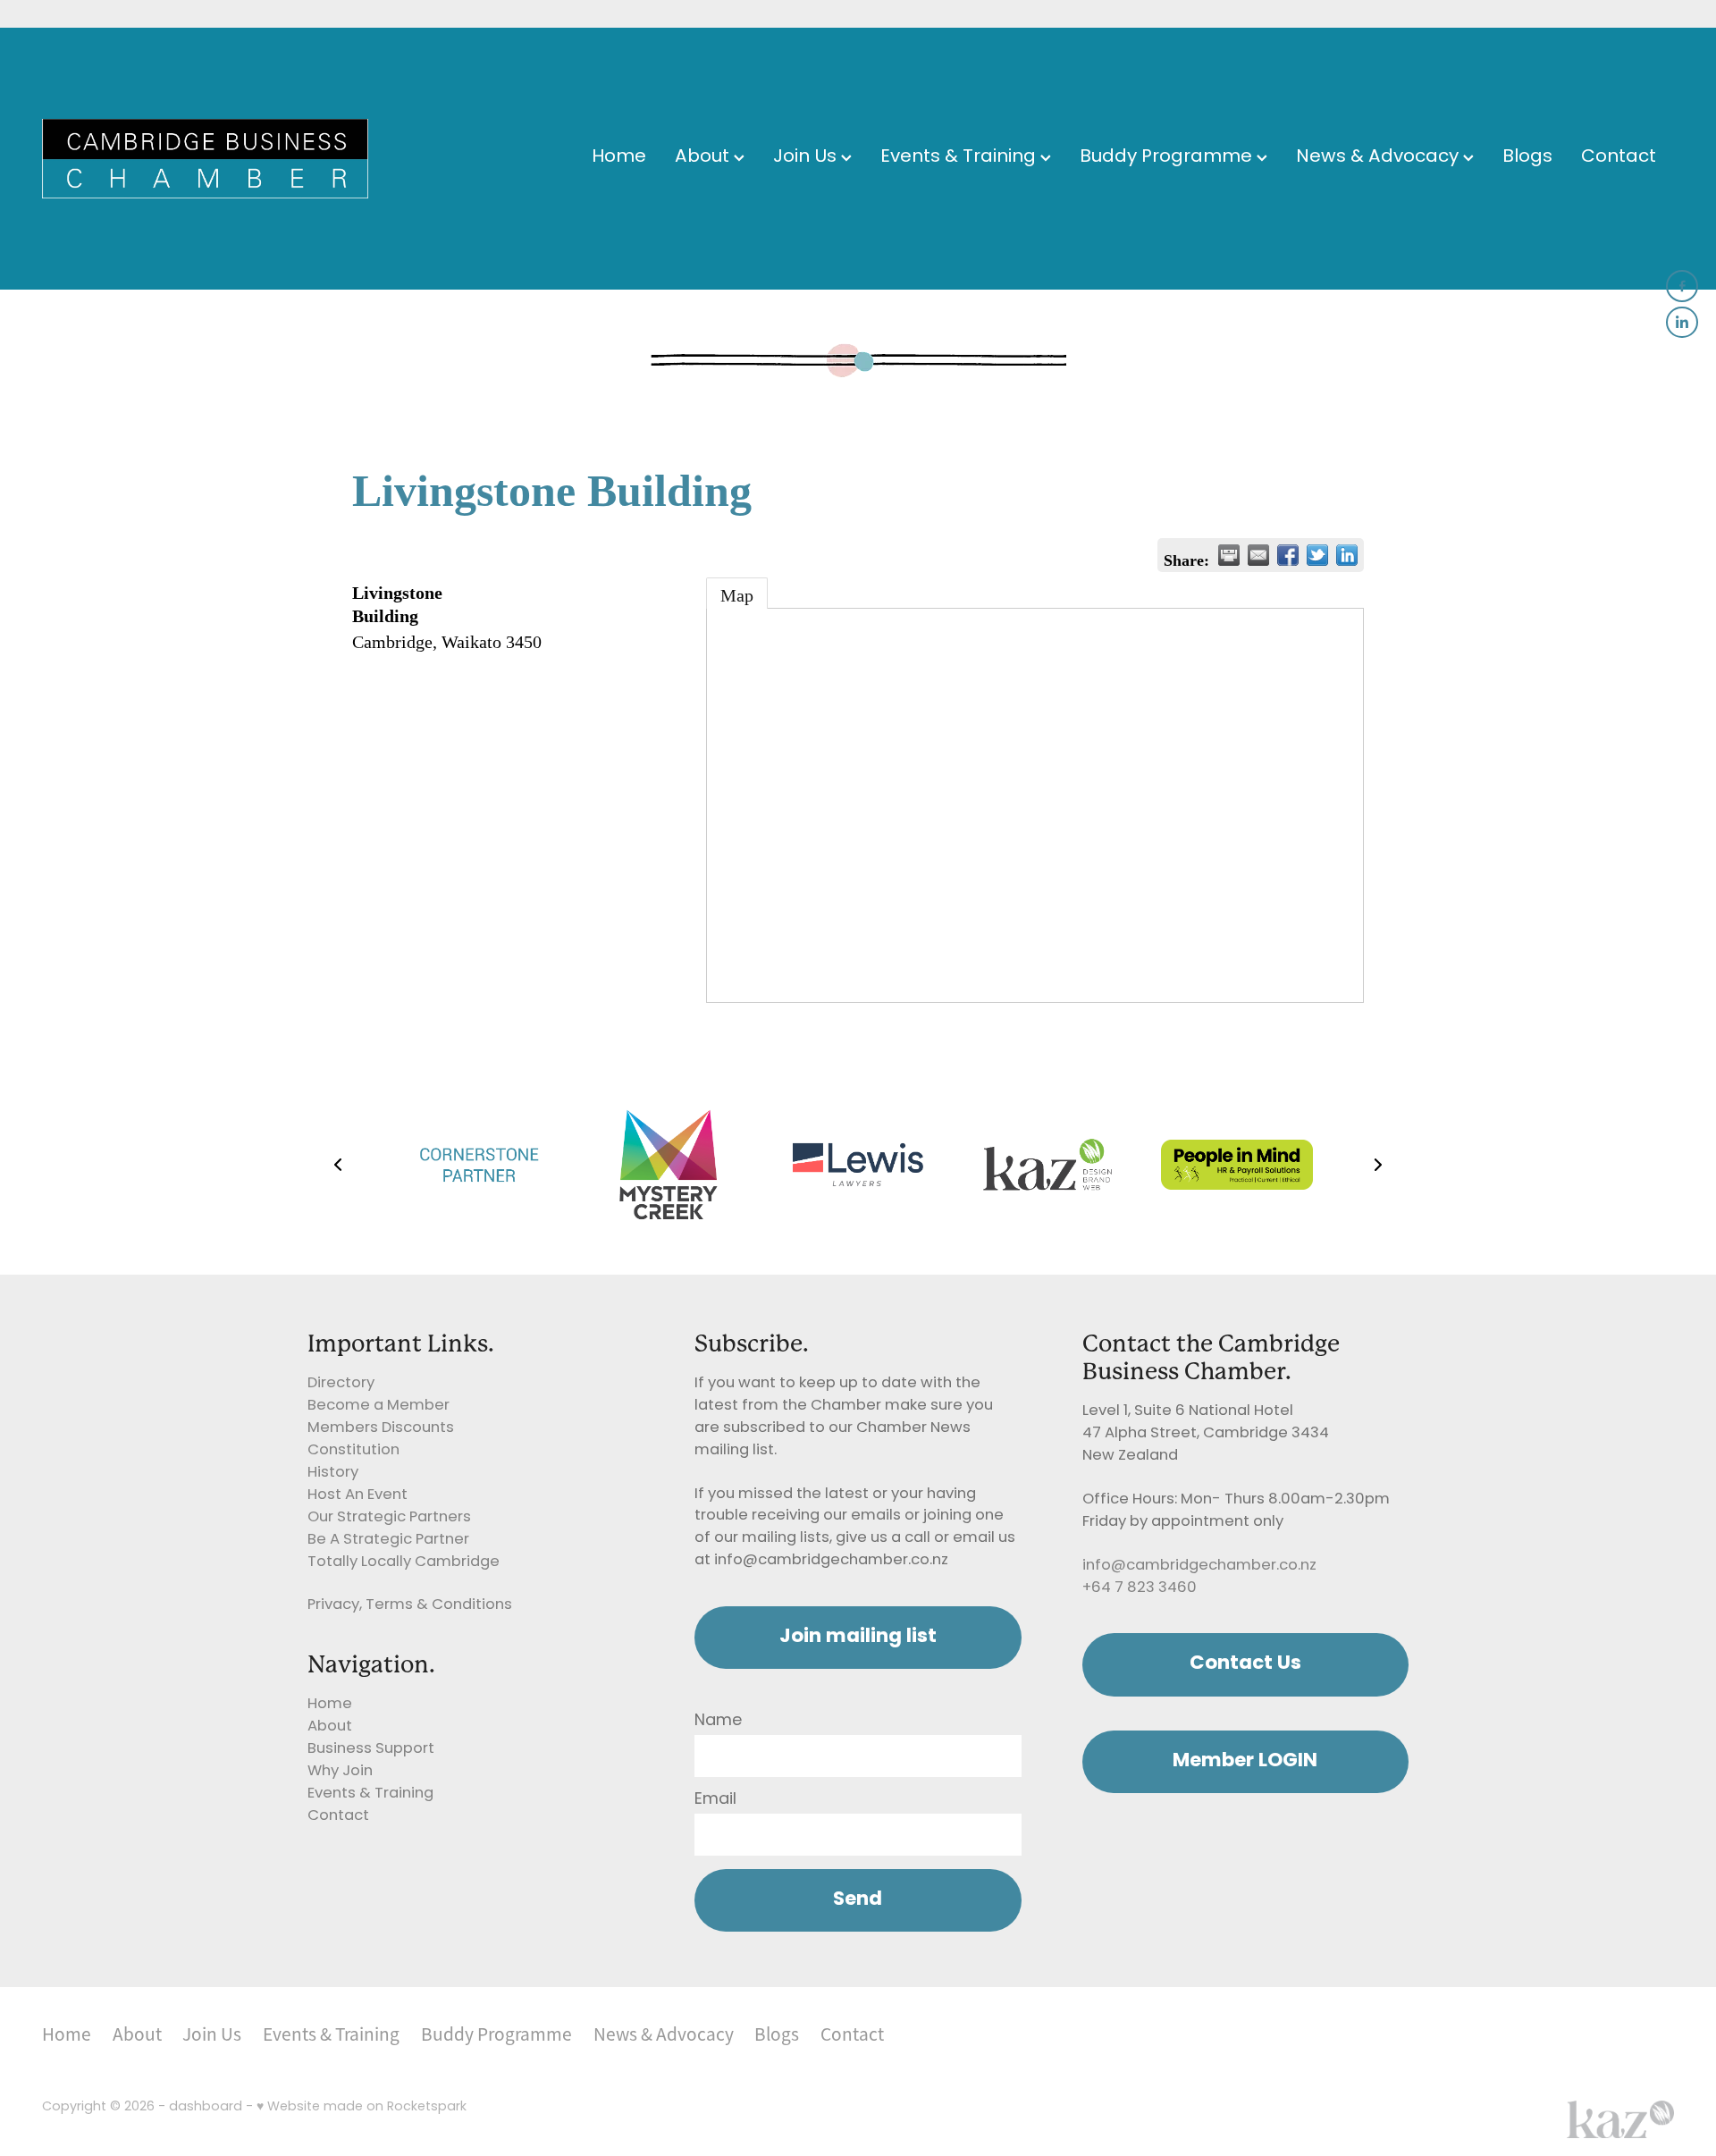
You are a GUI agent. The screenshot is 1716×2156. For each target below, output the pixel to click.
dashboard (206, 2107)
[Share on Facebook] (1288, 555)
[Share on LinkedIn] (1347, 555)
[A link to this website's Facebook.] (1682, 286)
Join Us (807, 158)
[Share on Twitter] (1317, 555)
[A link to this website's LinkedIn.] (1682, 323)
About (704, 158)
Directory (341, 1384)
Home (619, 158)
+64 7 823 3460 (1140, 1588)
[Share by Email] (1258, 555)
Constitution (353, 1451)
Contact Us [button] (1245, 1664)
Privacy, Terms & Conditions (410, 1605)
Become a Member (379, 1406)
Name (718, 1722)
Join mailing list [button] (858, 1637)
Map (737, 595)
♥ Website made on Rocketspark (362, 2107)
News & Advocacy (1380, 158)
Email (715, 1800)
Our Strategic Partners (389, 1518)
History (333, 1473)
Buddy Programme (1168, 158)
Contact (1619, 158)
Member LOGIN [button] (1245, 1761)
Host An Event (357, 1495)
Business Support (371, 1749)
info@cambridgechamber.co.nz (1199, 1566)
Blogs (1527, 158)
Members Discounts (381, 1428)
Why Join (340, 1772)
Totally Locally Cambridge (404, 1562)
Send (858, 1900)
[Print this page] (1229, 555)
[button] (338, 1165)
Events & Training (960, 158)
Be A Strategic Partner (388, 1540)
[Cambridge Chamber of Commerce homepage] (205, 159)
